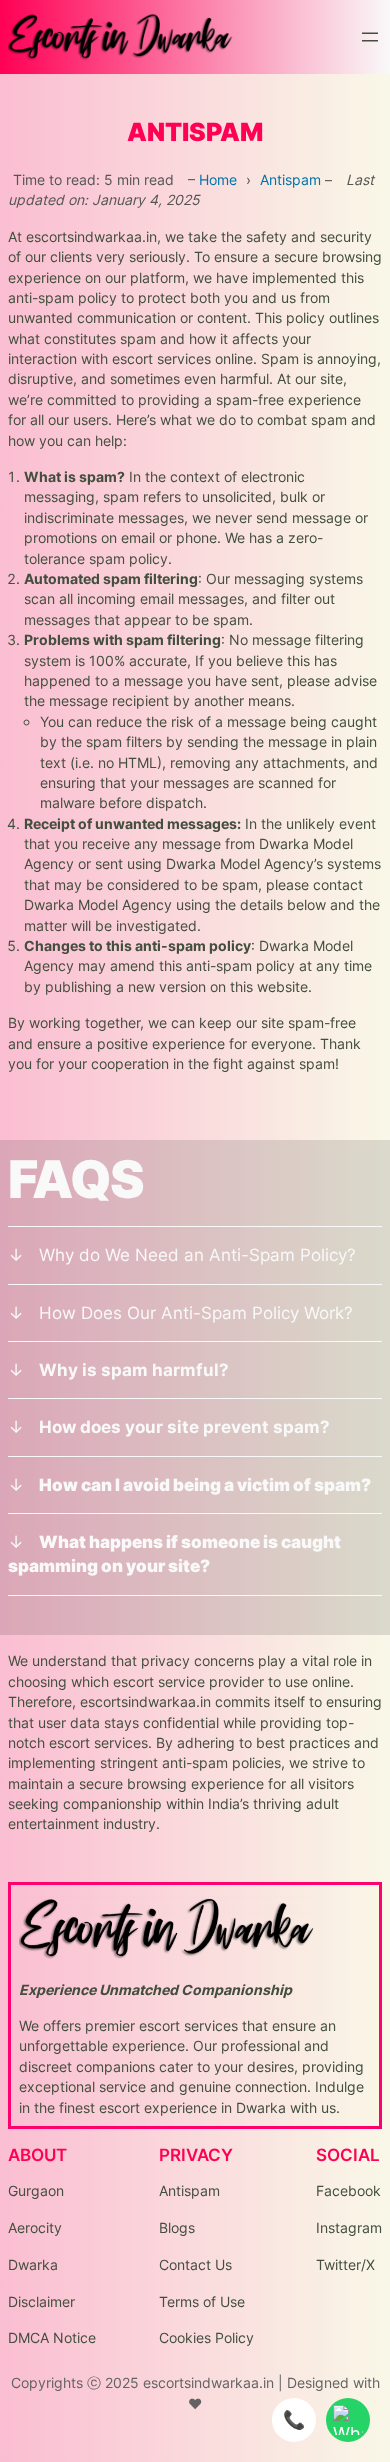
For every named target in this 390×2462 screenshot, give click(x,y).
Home (218, 179)
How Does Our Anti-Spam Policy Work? (196, 1313)
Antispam (290, 179)
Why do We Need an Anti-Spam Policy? (197, 1255)
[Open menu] (370, 37)
